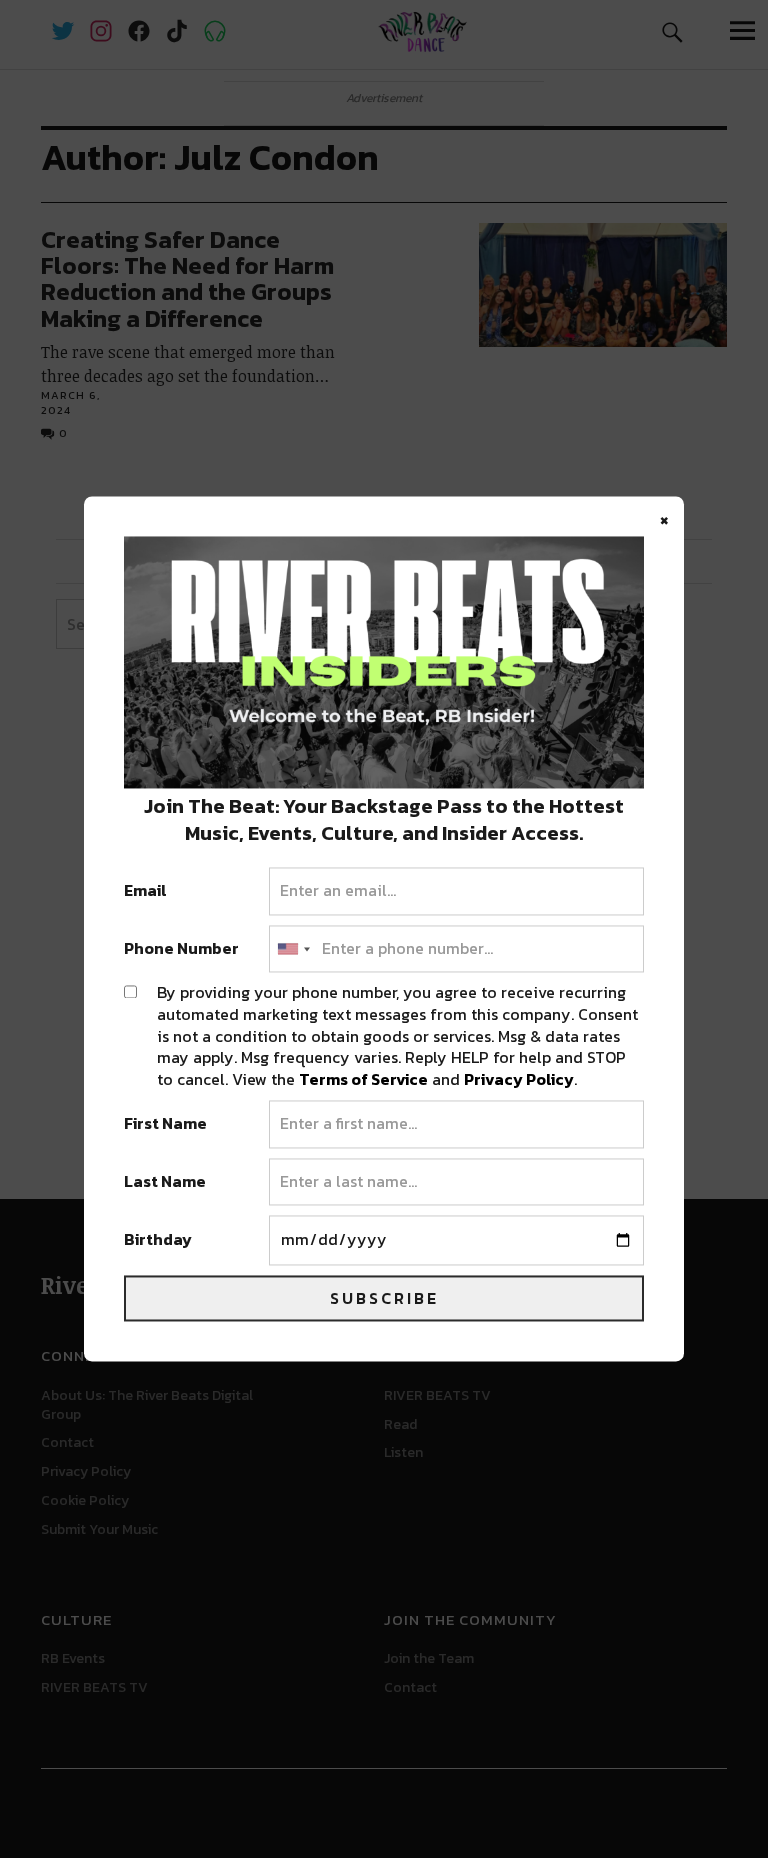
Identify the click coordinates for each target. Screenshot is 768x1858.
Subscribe (384, 1299)
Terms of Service (363, 1079)
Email (145, 892)
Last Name (165, 1182)
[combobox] (293, 949)
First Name (165, 1125)
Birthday (158, 1241)
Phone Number (181, 949)
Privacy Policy (519, 1079)
